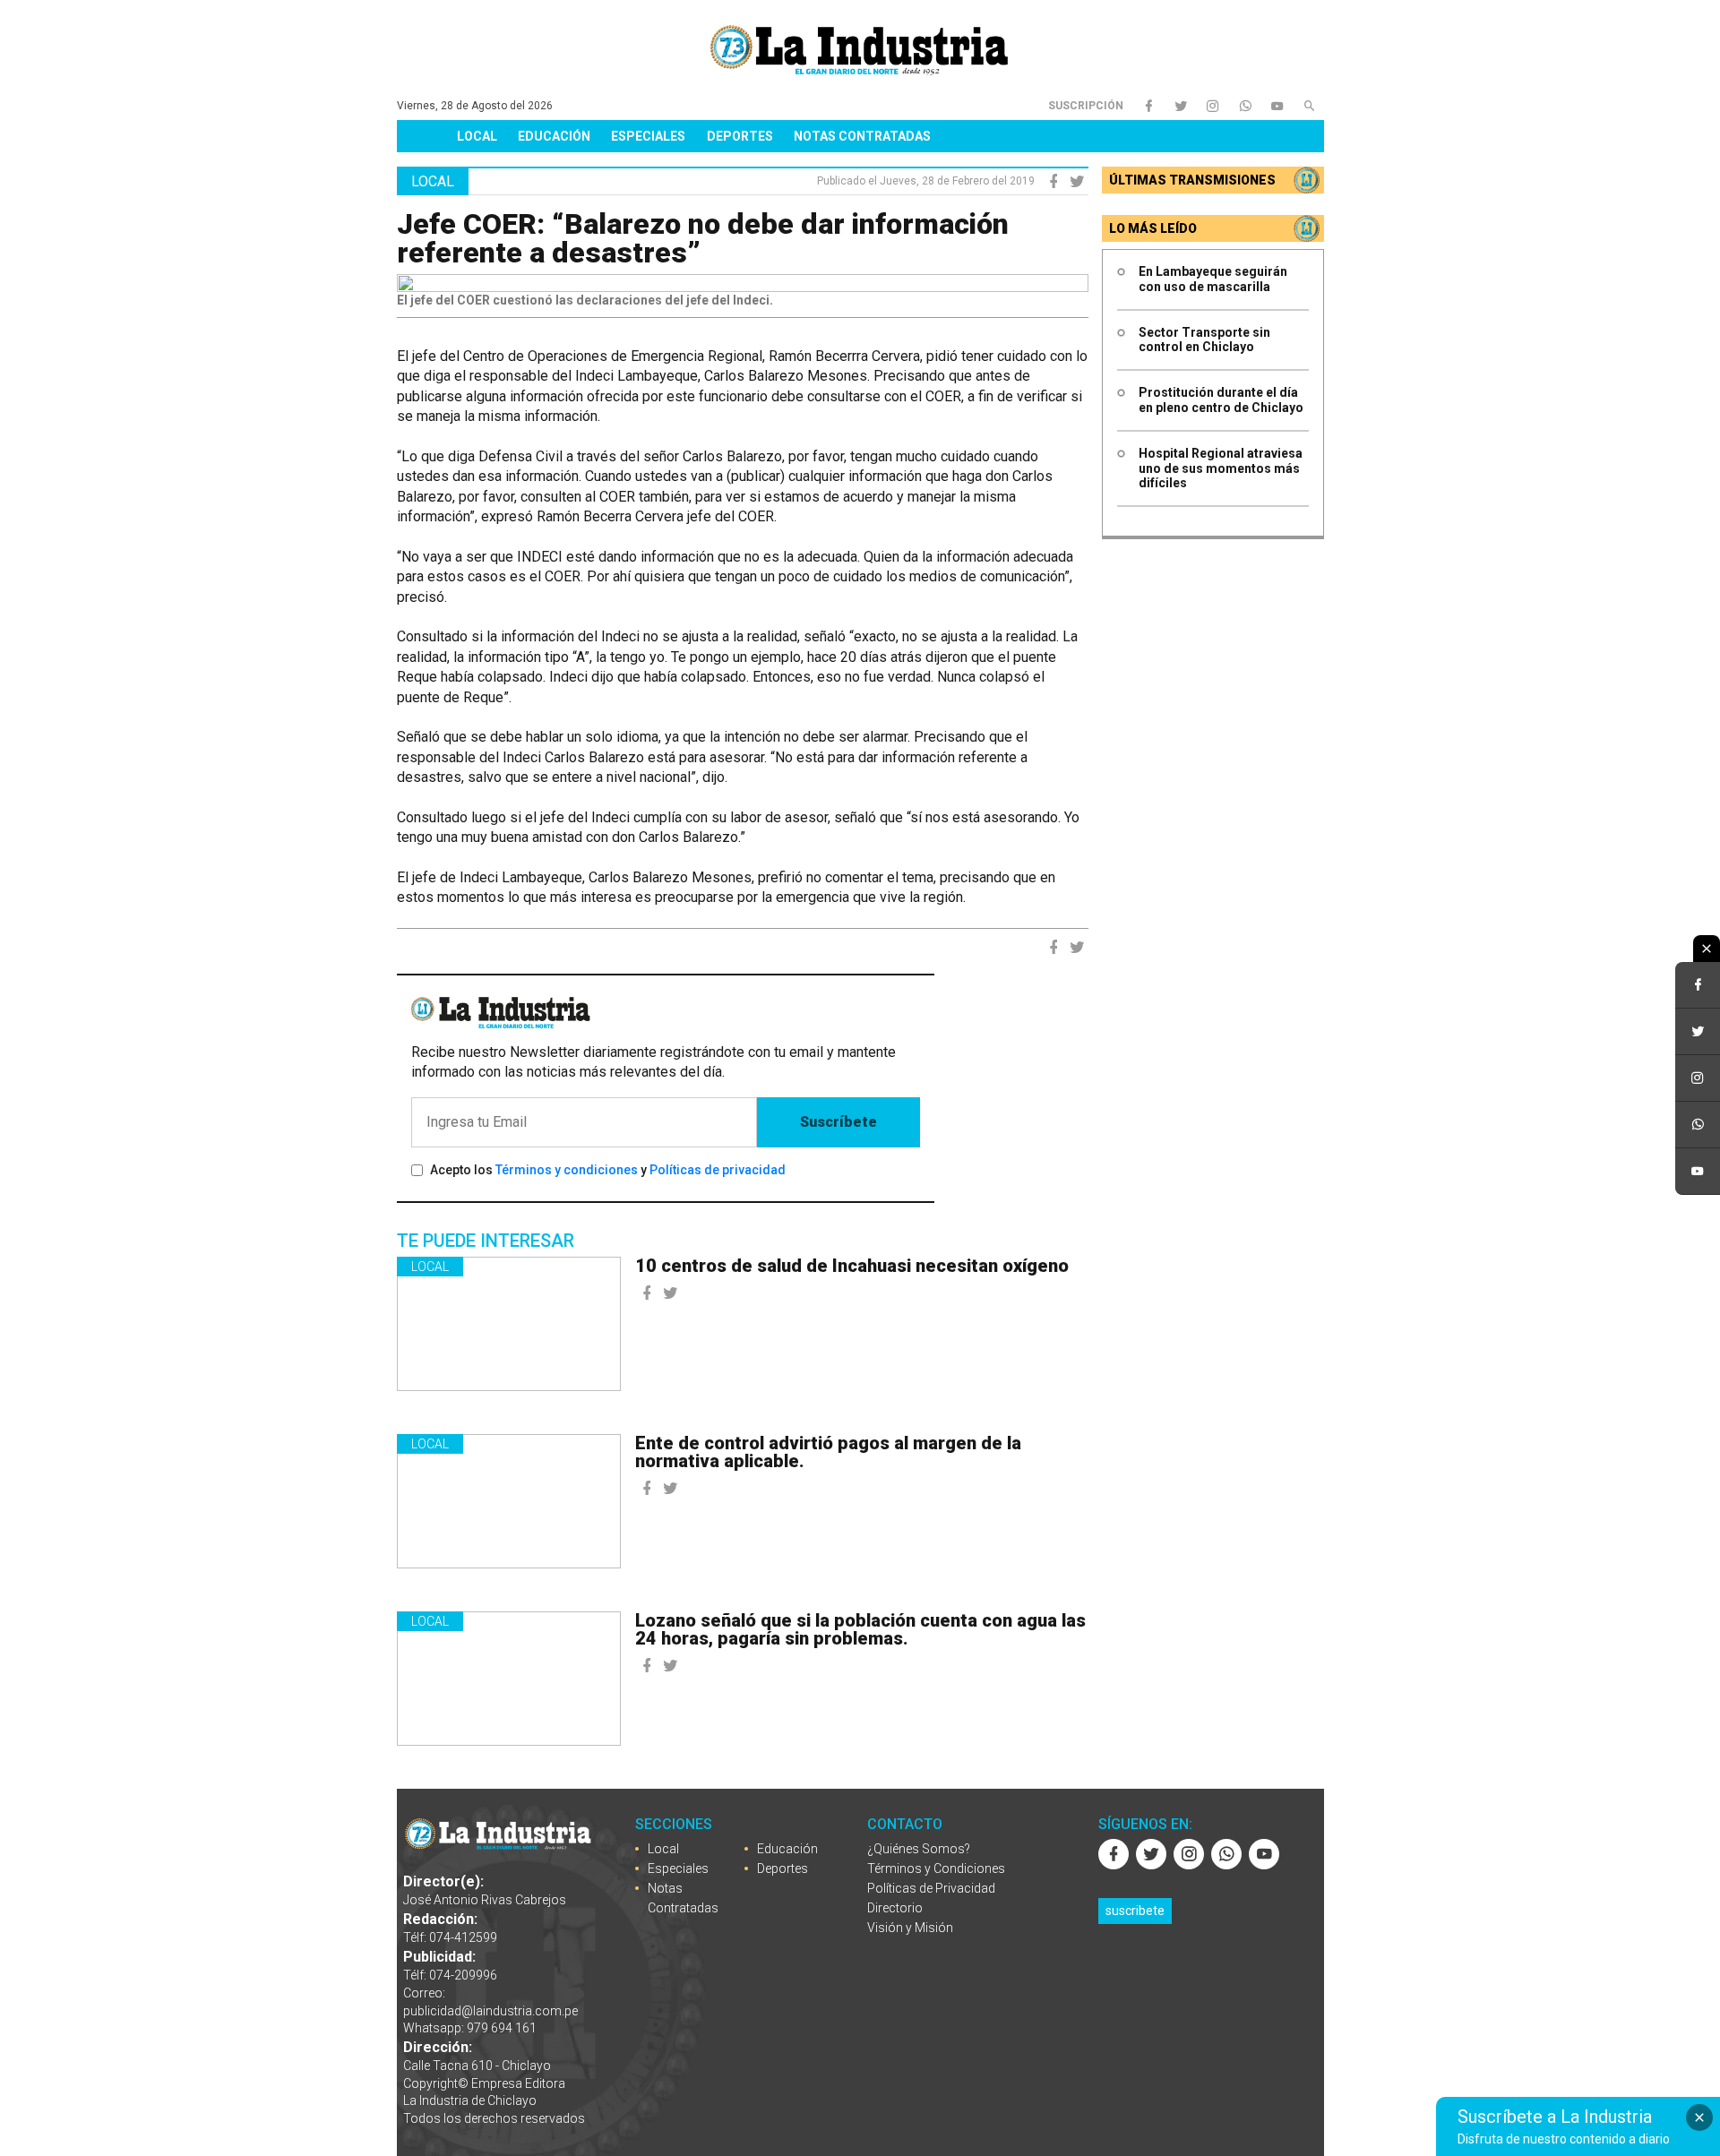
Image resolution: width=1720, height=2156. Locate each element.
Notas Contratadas (862, 136)
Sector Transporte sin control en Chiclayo (1204, 340)
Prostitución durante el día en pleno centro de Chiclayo (1221, 400)
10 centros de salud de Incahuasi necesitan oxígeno (852, 1266)
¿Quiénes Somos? (919, 1849)
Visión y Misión (910, 1928)
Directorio (895, 1908)
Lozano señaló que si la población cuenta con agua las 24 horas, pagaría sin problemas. (860, 1629)
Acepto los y (608, 1170)
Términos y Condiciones (936, 1868)
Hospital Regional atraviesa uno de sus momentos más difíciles (1221, 468)
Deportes (740, 136)
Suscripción (1086, 106)
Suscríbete (838, 1122)
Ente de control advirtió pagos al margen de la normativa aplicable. (828, 1452)
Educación (554, 136)
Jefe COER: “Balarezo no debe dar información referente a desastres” (703, 238)
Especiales (648, 136)
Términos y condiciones (567, 1170)
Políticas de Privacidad (931, 1888)
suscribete (1135, 1911)
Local (477, 136)
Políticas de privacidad (718, 1170)
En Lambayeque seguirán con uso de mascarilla (1213, 279)
